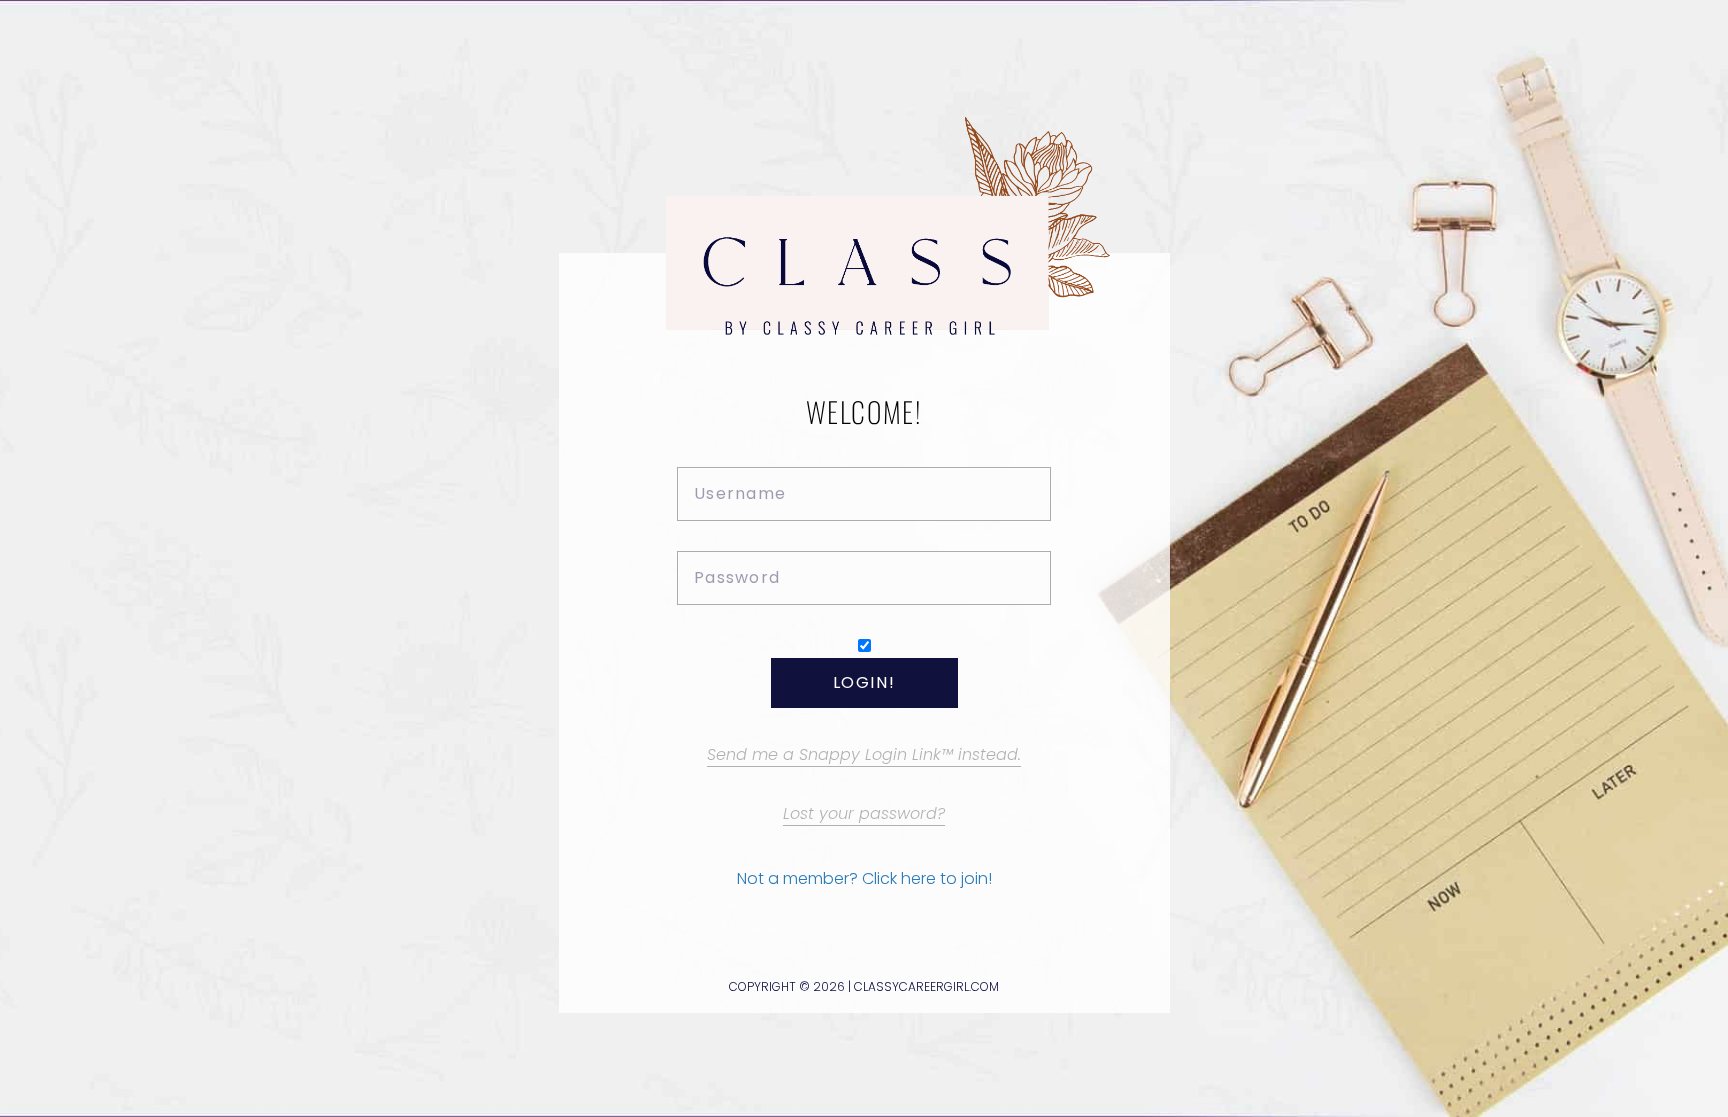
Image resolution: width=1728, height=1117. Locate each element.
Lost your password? (864, 813)
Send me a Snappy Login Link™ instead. (864, 754)
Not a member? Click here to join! (864, 878)
